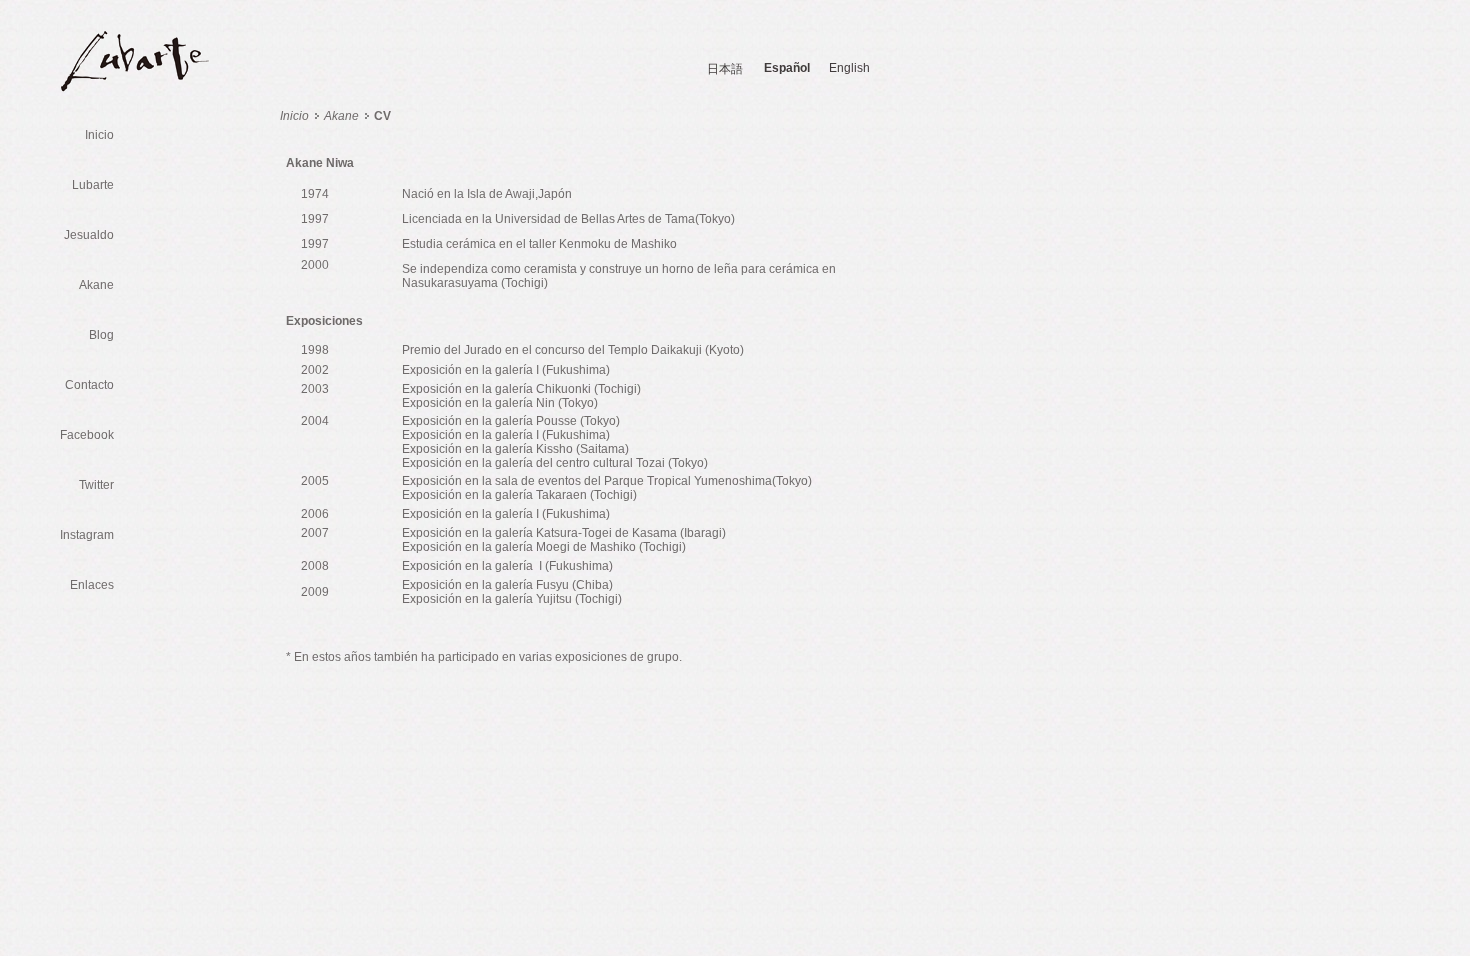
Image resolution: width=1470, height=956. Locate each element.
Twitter (96, 485)
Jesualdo (89, 235)
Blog (101, 335)
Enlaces (92, 585)
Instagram (87, 535)
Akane (96, 285)
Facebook (87, 435)
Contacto (89, 385)
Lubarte (93, 185)
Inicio (99, 135)
